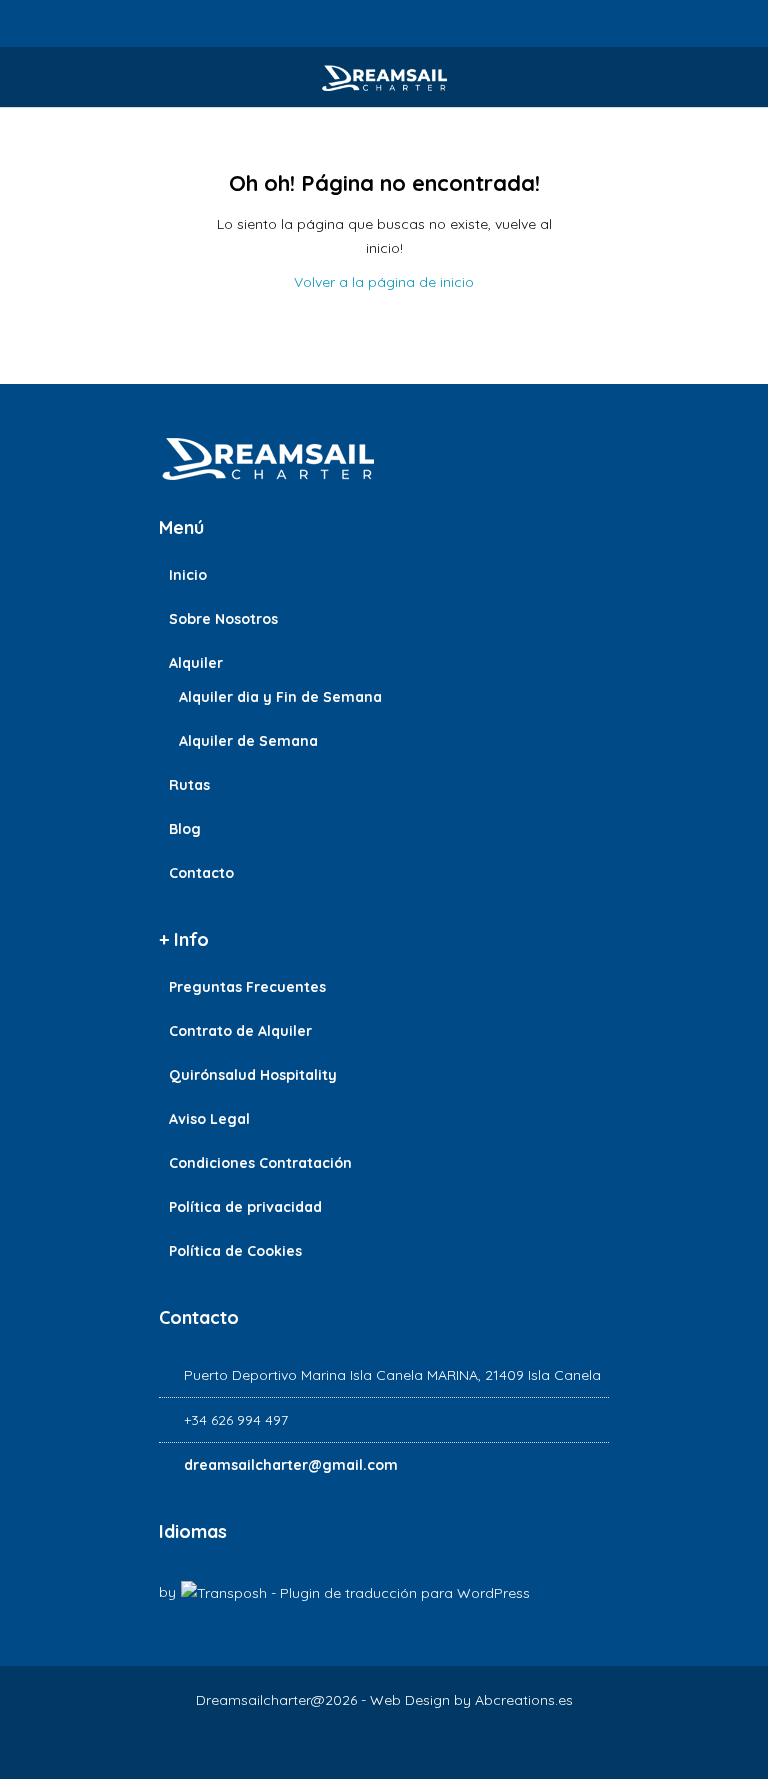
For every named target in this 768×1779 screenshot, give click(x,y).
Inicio (188, 575)
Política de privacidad (245, 1207)
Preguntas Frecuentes (247, 987)
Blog (185, 829)
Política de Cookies (235, 1251)
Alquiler (196, 663)
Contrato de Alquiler (240, 1031)
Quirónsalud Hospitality (253, 1075)
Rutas (189, 785)
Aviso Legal (209, 1119)
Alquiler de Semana (248, 741)
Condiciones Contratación (260, 1163)
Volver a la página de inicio (384, 282)
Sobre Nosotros (223, 619)
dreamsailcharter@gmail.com (291, 1465)
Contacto (201, 873)
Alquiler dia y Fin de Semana (280, 697)
